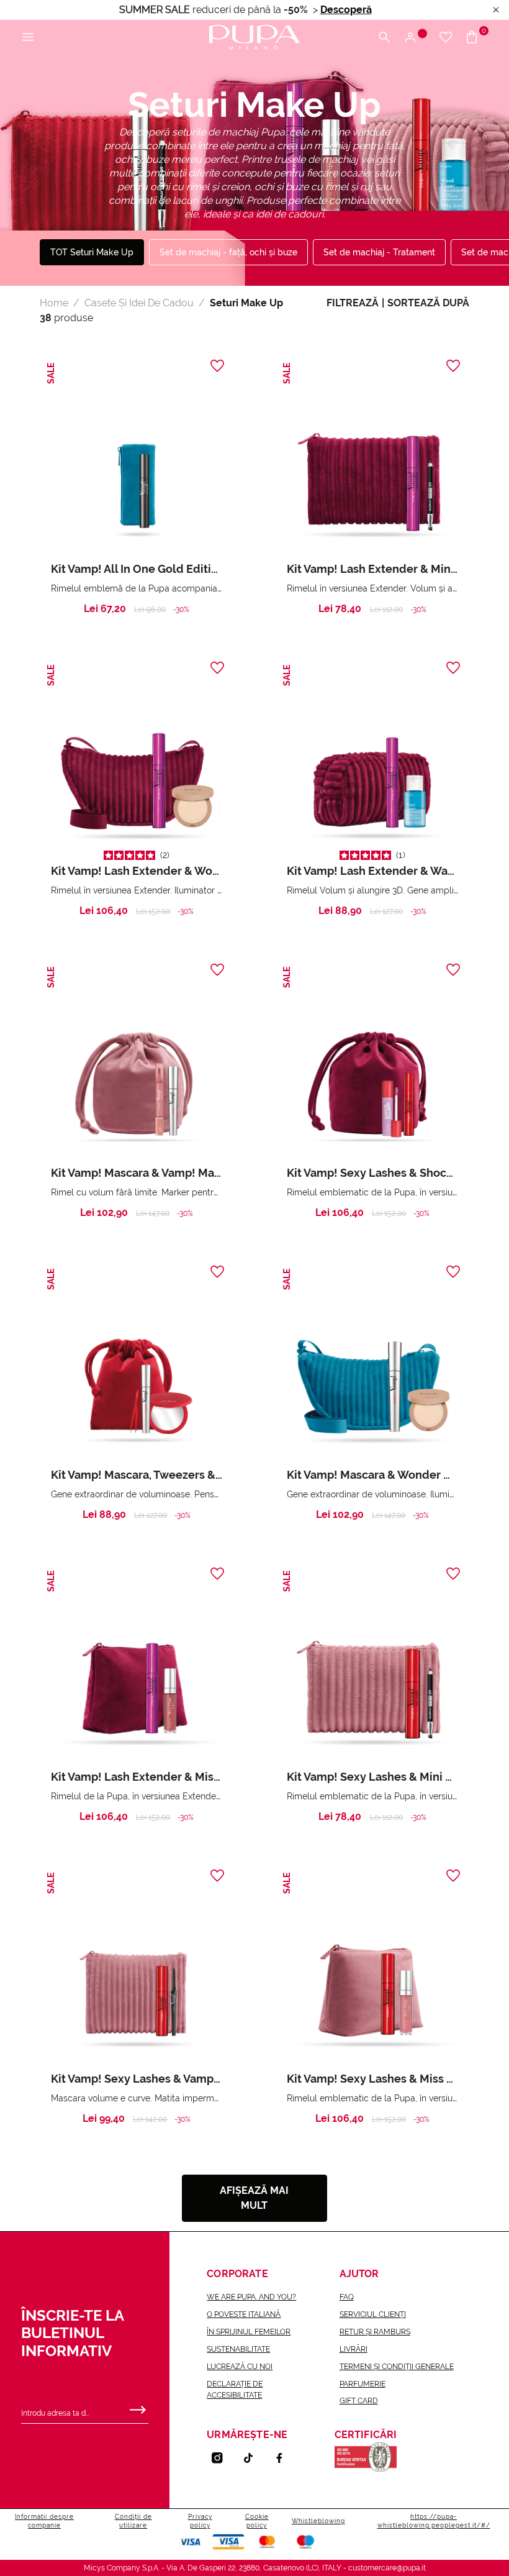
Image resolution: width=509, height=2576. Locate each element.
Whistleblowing (318, 2521)
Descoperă (346, 10)
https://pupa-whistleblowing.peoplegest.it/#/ (434, 2521)
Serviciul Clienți (373, 2314)
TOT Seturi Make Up (92, 252)
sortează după (428, 303)
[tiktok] (253, 2458)
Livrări (354, 2349)
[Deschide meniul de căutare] (384, 38)
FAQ (347, 2297)
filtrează (353, 303)
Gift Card (359, 2401)
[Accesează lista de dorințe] (446, 38)
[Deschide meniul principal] (28, 38)
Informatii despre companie (44, 2521)
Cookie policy (257, 2521)
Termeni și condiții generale (397, 2367)
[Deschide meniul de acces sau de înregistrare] (415, 38)
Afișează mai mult (254, 2198)
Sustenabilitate (238, 2349)
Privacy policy (200, 2521)
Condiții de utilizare (133, 2521)
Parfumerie (363, 2384)
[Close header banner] (496, 10)
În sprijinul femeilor (249, 2332)
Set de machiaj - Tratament (379, 252)
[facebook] (284, 2458)
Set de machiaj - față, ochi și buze (228, 252)
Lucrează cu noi (240, 2367)
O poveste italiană (244, 2314)
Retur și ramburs (375, 2332)
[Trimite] (138, 2407)
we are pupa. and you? (251, 2297)
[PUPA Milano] (254, 36)
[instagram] (222, 2458)
